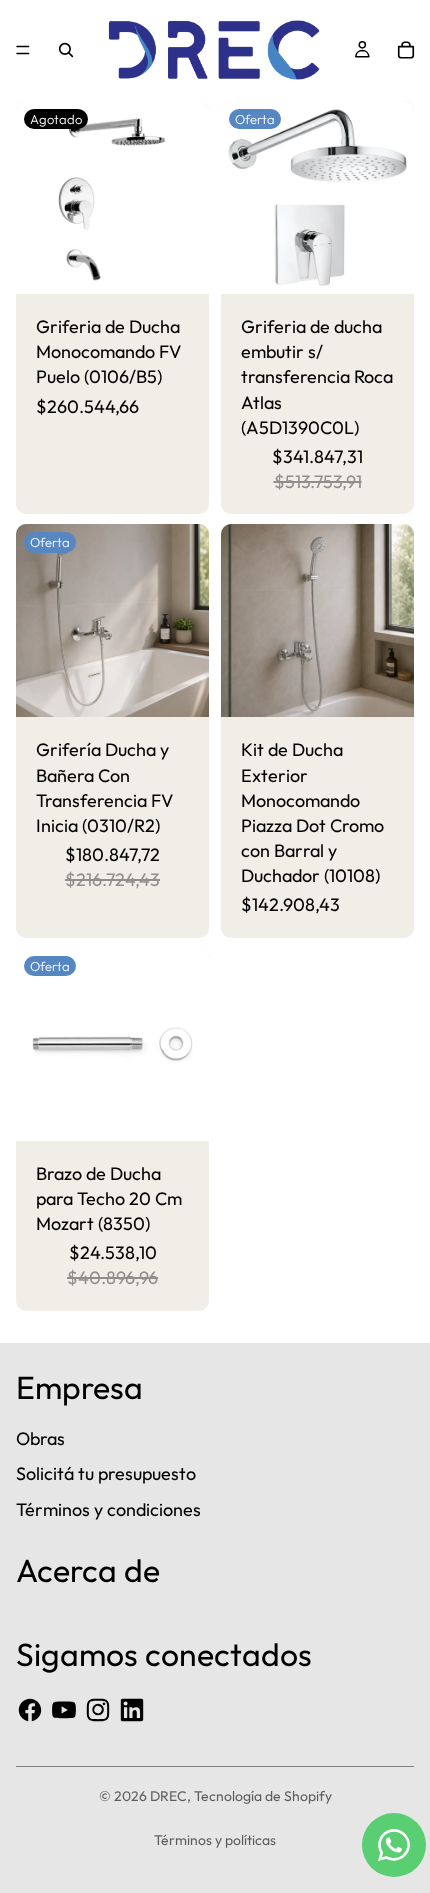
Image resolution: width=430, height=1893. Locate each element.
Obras (40, 1438)
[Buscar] (66, 50)
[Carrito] (406, 50)
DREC (168, 1796)
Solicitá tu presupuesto (106, 1473)
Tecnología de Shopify (263, 1796)
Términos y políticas (215, 1840)
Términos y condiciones (108, 1509)
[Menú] (23, 50)
